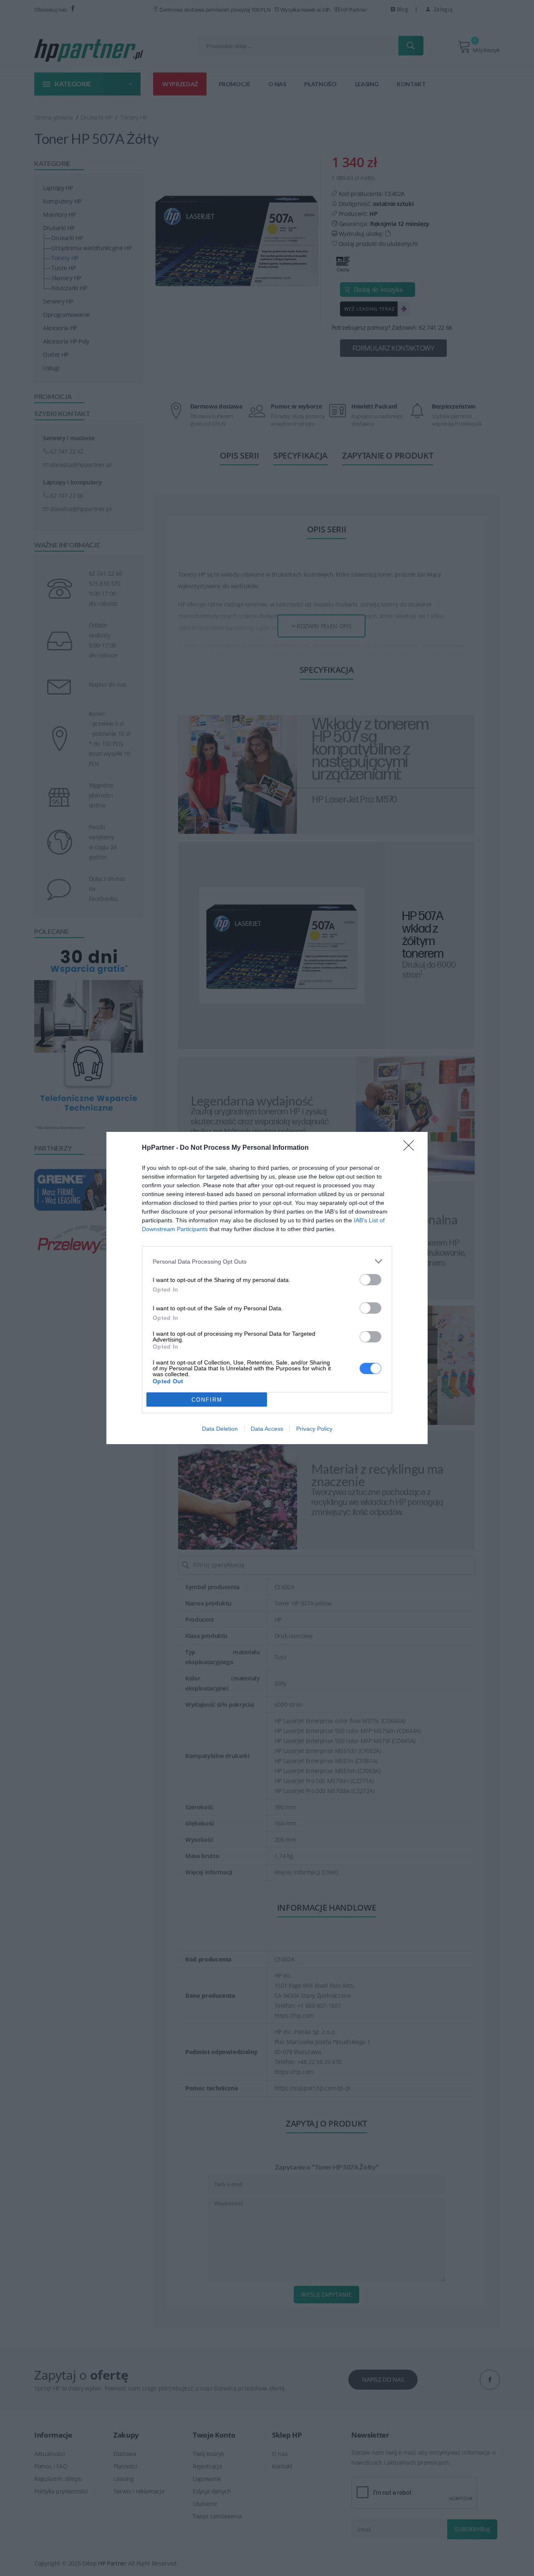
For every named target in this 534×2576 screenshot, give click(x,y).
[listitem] (267, 1261)
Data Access (267, 1429)
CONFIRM (207, 1400)
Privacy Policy (314, 1429)
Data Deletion (220, 1429)
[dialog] (267, 1288)
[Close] (411, 1148)
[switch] (370, 1280)
